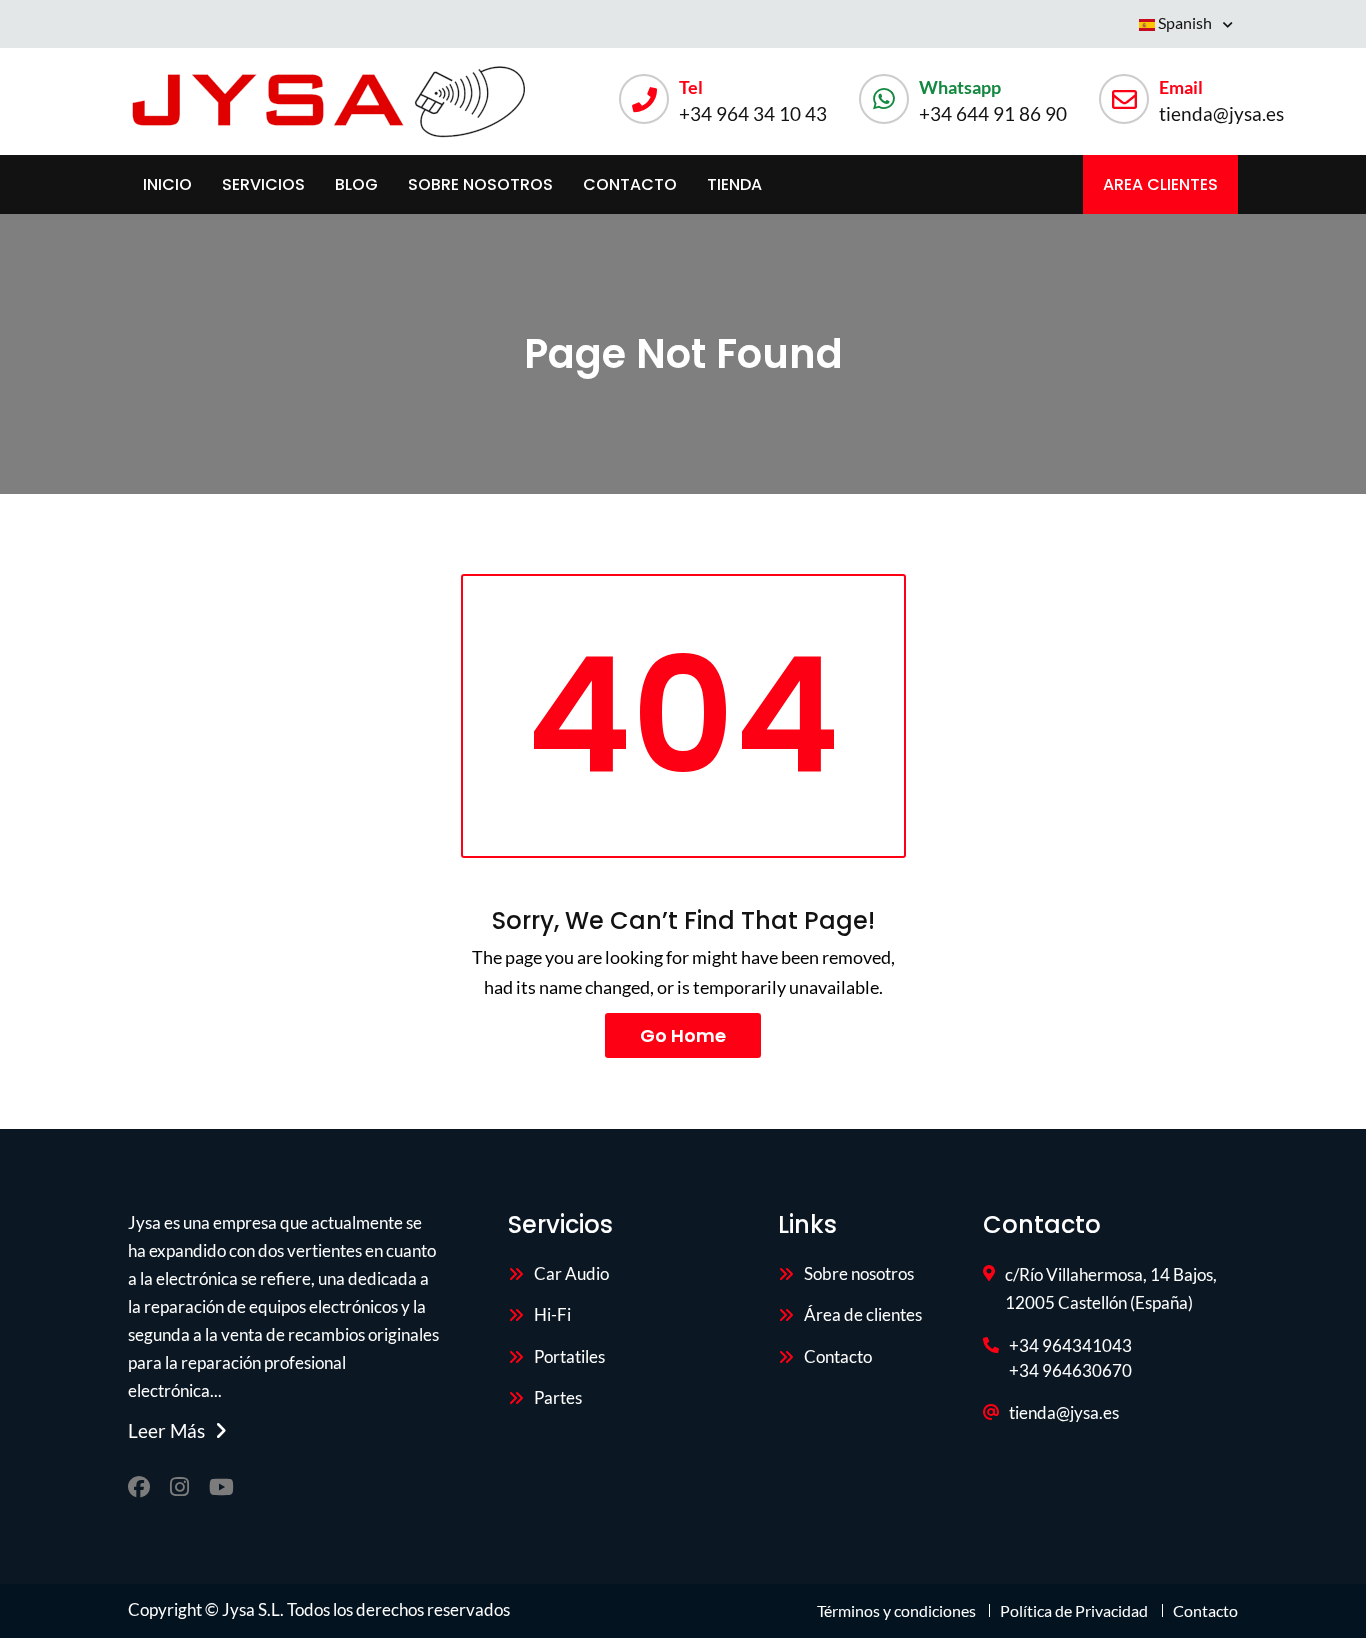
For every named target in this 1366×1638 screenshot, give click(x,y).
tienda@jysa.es (1221, 113)
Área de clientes (863, 1314)
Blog (356, 184)
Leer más (166, 1431)
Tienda (734, 184)
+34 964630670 (1070, 1370)
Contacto (630, 184)
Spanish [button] (1185, 22)
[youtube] (221, 1487)
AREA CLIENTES (1160, 184)
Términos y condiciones (898, 1610)
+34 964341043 (1070, 1345)
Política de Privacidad (1074, 1610)
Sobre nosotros (480, 184)
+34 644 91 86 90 (993, 113)
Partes (558, 1397)
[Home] (328, 101)
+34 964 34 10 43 (753, 113)
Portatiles (569, 1356)
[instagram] (179, 1487)
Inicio (167, 184)
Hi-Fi (552, 1314)
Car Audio (571, 1273)
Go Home (683, 1035)
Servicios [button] (263, 184)
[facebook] (139, 1487)
